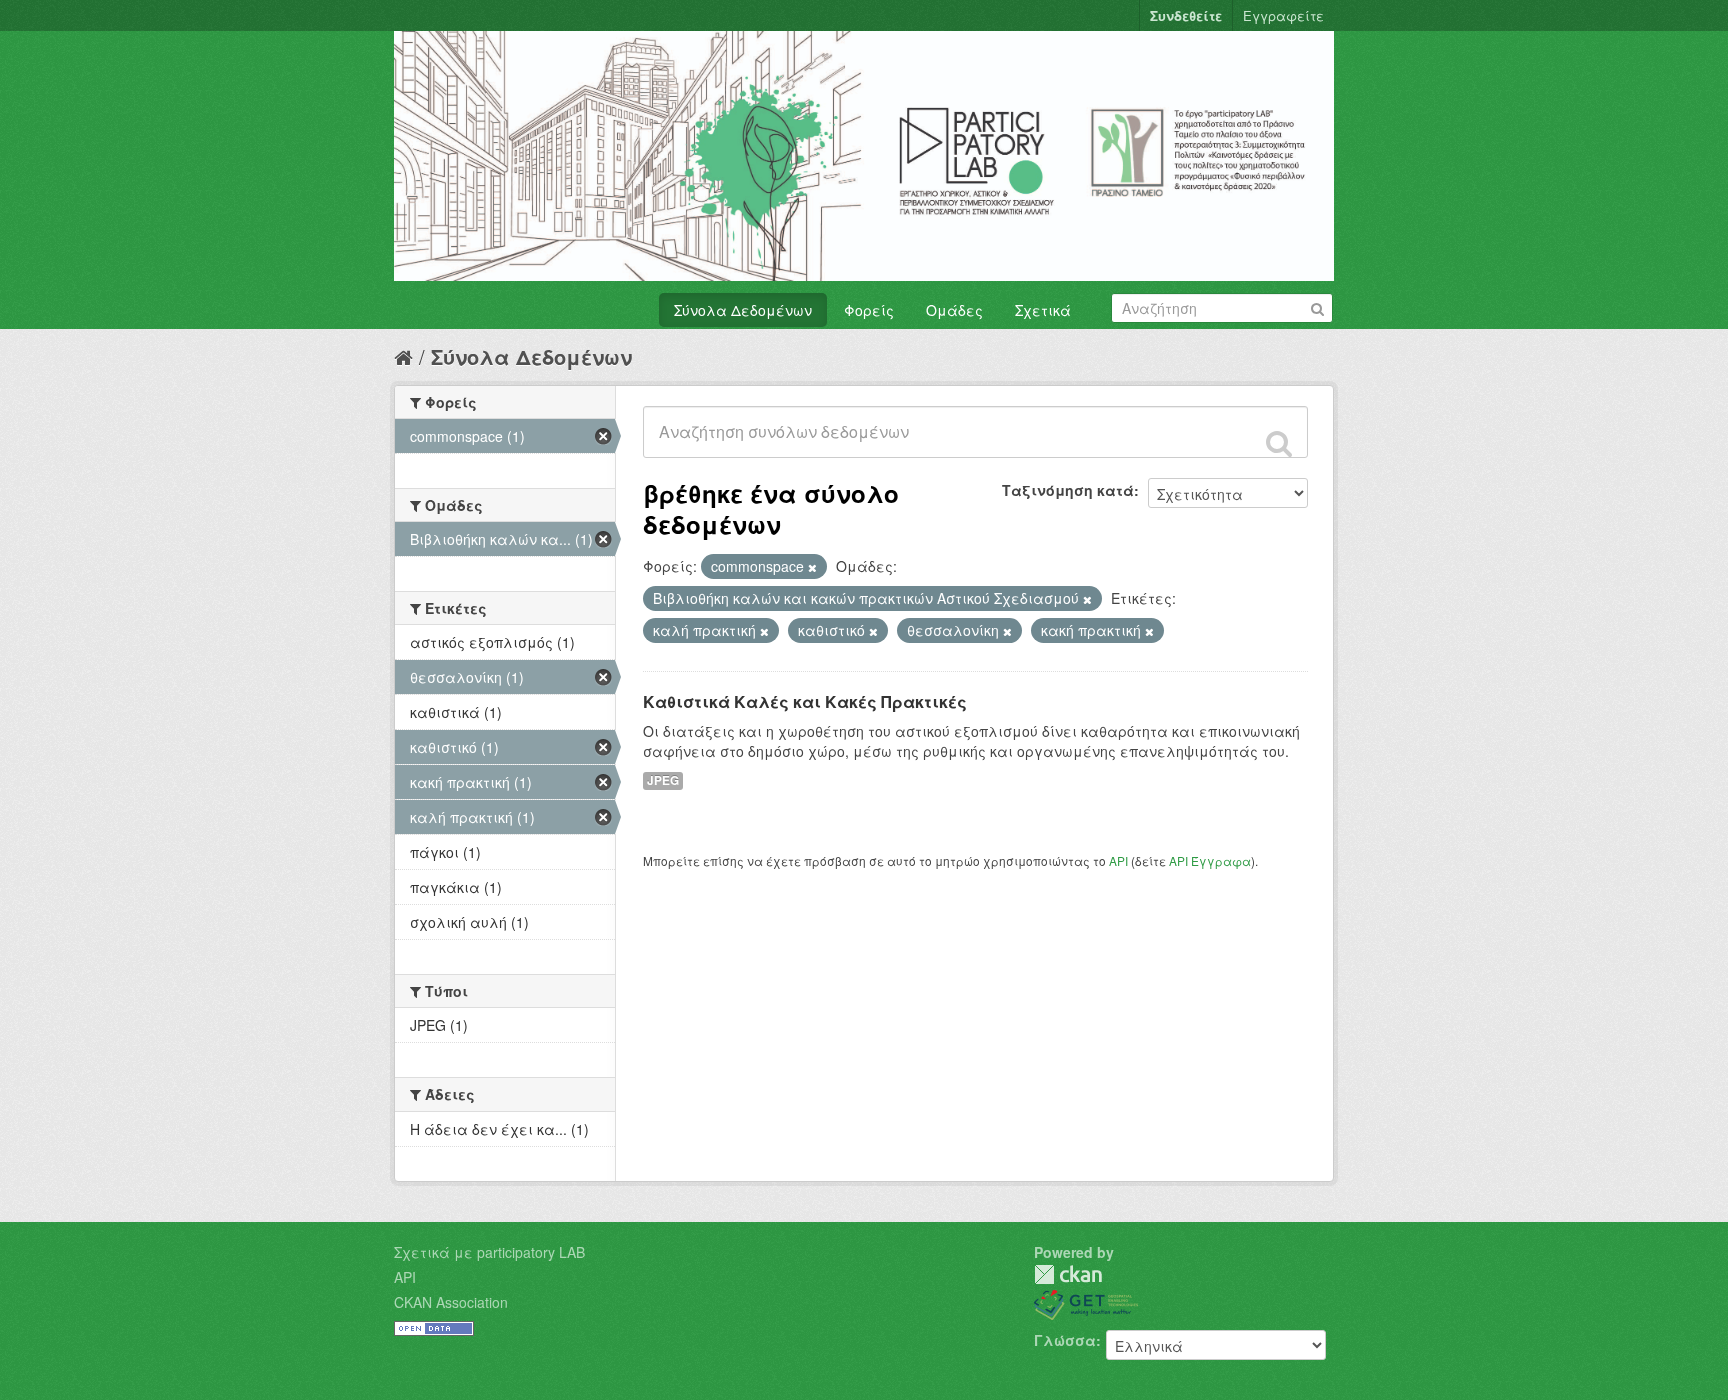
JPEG (663, 780)
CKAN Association (451, 1302)
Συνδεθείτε (1186, 15)
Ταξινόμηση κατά (1068, 490)
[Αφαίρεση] (812, 567)
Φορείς (869, 310)
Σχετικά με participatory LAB (489, 1252)
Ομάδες (954, 310)
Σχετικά (1043, 310)
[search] (1279, 443)
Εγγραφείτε (1283, 15)
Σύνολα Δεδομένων (743, 310)
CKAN (1068, 1274)
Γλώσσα (1065, 1340)
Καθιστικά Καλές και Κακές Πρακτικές (805, 701)
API (1118, 860)
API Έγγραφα (1210, 860)
